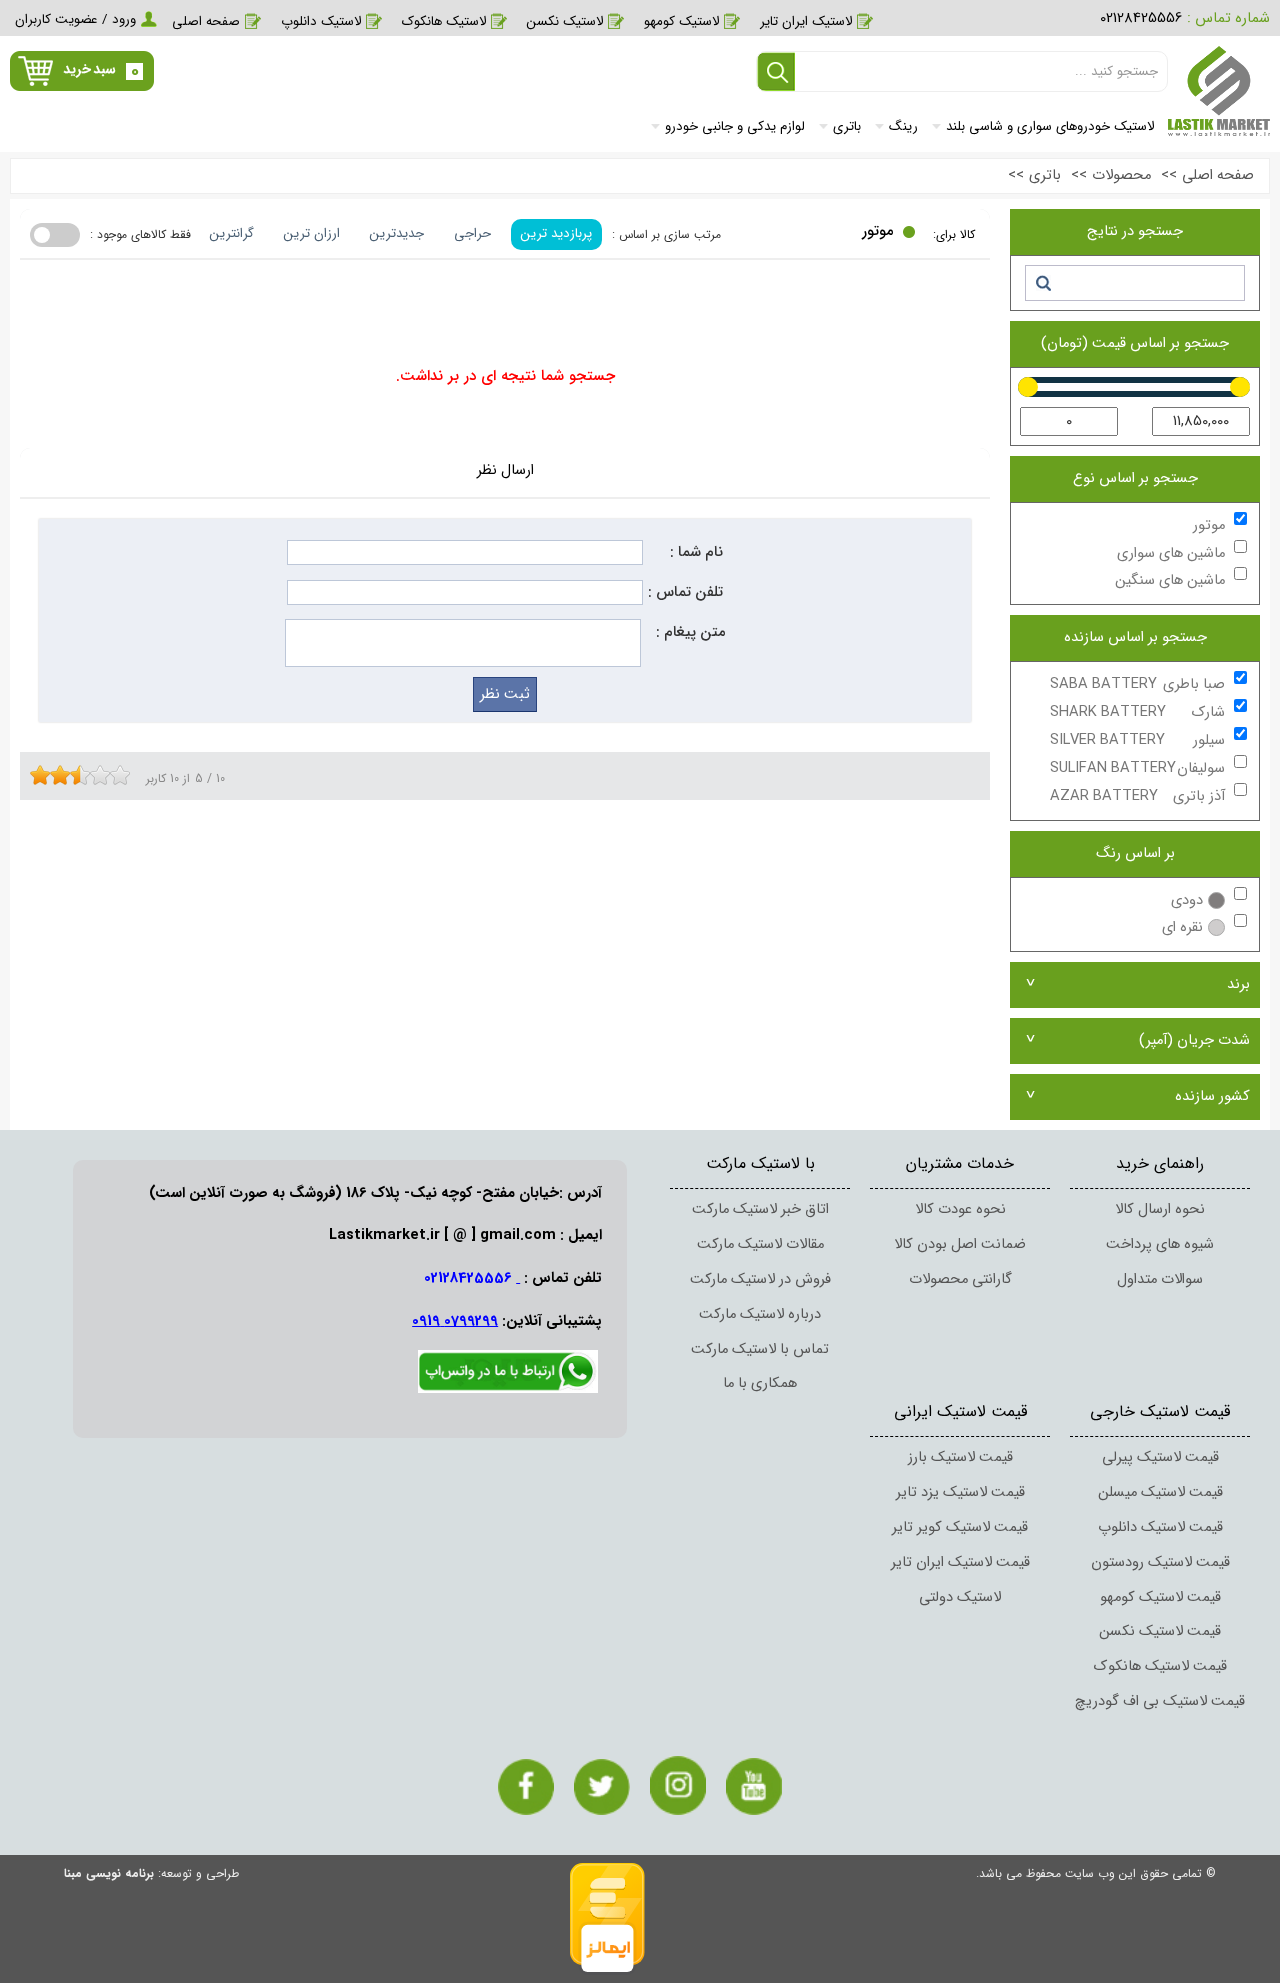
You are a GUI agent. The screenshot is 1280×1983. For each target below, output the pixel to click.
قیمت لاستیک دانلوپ (1160, 1527)
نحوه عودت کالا (960, 1209)
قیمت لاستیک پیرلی (1160, 1457)
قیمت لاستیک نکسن (1160, 1631)
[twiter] (602, 1787)
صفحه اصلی (206, 21)
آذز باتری (1137, 796)
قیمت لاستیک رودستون (1160, 1562)
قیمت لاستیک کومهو (1160, 1597)
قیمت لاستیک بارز (960, 1457)
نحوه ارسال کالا (1160, 1209)
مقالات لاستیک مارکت (760, 1244)
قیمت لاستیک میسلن (1160, 1492)
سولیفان (1137, 768)
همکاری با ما (760, 1383)
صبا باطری (1137, 684)
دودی (1187, 900)
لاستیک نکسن (565, 21)
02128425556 (1141, 18)
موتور (1209, 525)
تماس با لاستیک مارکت (760, 1349)
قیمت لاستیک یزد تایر (960, 1492)
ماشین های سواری (1171, 553)
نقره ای (1182, 927)
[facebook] (526, 1787)
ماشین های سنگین (1170, 580)
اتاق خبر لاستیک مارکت (760, 1209)
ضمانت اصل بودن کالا (960, 1244)
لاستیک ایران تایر (806, 21)
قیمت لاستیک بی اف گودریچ (1160, 1701)
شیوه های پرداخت (1160, 1244)
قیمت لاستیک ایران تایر (960, 1562)
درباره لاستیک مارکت (760, 1314)
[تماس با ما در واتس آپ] (508, 1389)
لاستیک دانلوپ (321, 21)
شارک (1137, 712)
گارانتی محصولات (960, 1279)
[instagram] (678, 1785)
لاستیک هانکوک (444, 21)
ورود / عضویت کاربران (75, 19)
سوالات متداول (1160, 1279)
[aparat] (754, 1786)
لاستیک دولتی (960, 1597)
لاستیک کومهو (681, 21)
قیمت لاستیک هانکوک (1160, 1666)
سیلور (1137, 740)
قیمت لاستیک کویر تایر (960, 1527)
